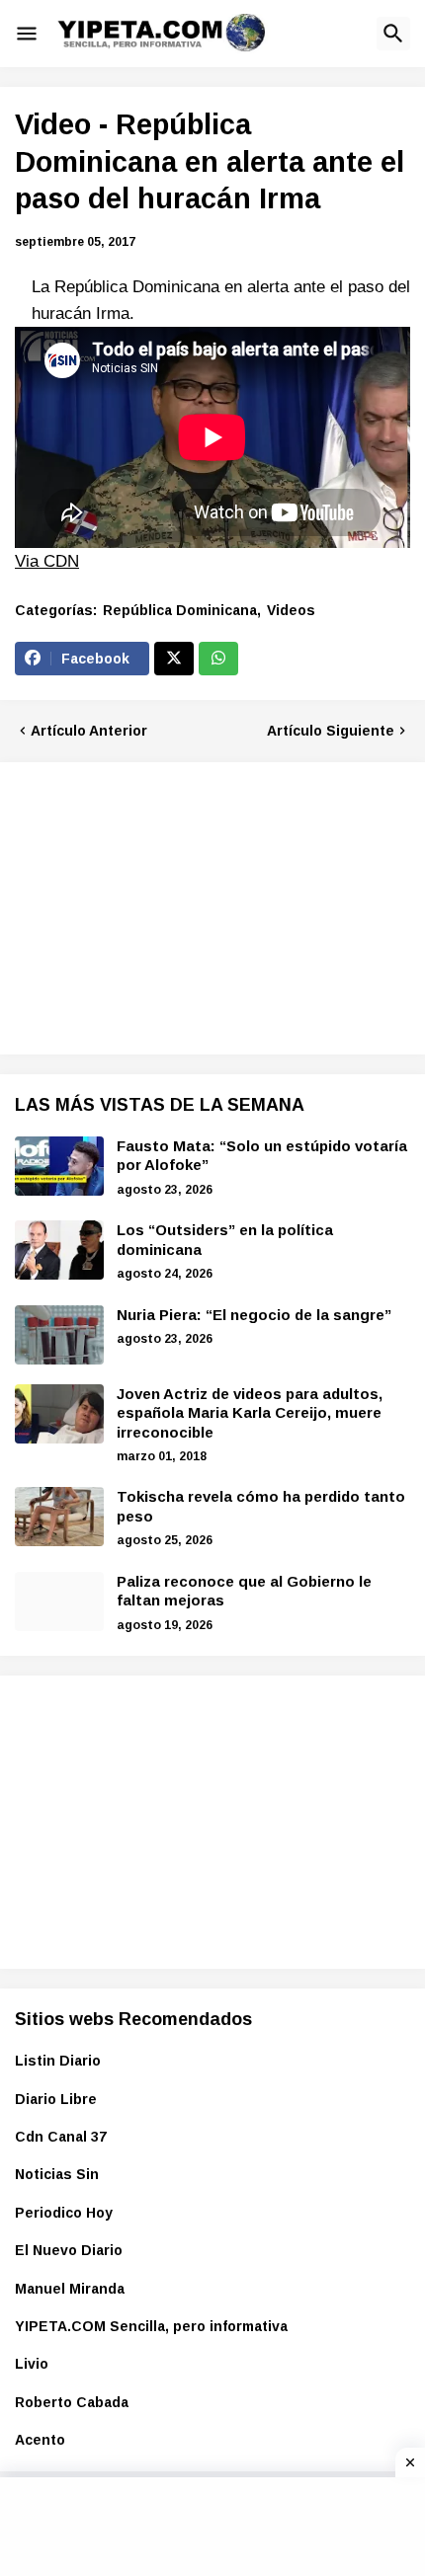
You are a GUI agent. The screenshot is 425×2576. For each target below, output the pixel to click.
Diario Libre (56, 2099)
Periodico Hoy (64, 2213)
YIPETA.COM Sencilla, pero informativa (151, 2326)
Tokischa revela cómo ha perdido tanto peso (261, 1506)
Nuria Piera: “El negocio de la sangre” (254, 1315)
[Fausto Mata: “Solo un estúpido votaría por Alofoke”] (59, 1166)
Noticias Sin (57, 2174)
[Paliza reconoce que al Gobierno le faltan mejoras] (59, 1601)
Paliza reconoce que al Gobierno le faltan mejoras (244, 1591)
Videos (291, 610)
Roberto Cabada (72, 2402)
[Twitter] (174, 659)
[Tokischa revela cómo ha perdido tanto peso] (59, 1517)
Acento (40, 2440)
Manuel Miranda (70, 2289)
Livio (32, 2364)
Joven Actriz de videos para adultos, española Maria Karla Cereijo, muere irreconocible (250, 1413)
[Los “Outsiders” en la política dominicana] (59, 1250)
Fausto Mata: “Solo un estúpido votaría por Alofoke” (262, 1156)
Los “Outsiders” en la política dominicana (225, 1240)
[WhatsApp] (218, 659)
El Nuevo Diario (69, 2250)
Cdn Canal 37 (61, 2137)
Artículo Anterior (89, 731)
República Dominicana (180, 610)
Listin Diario (58, 2061)
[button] (27, 34)
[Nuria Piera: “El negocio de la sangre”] (59, 1335)
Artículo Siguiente (331, 731)
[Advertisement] (163, 905)
